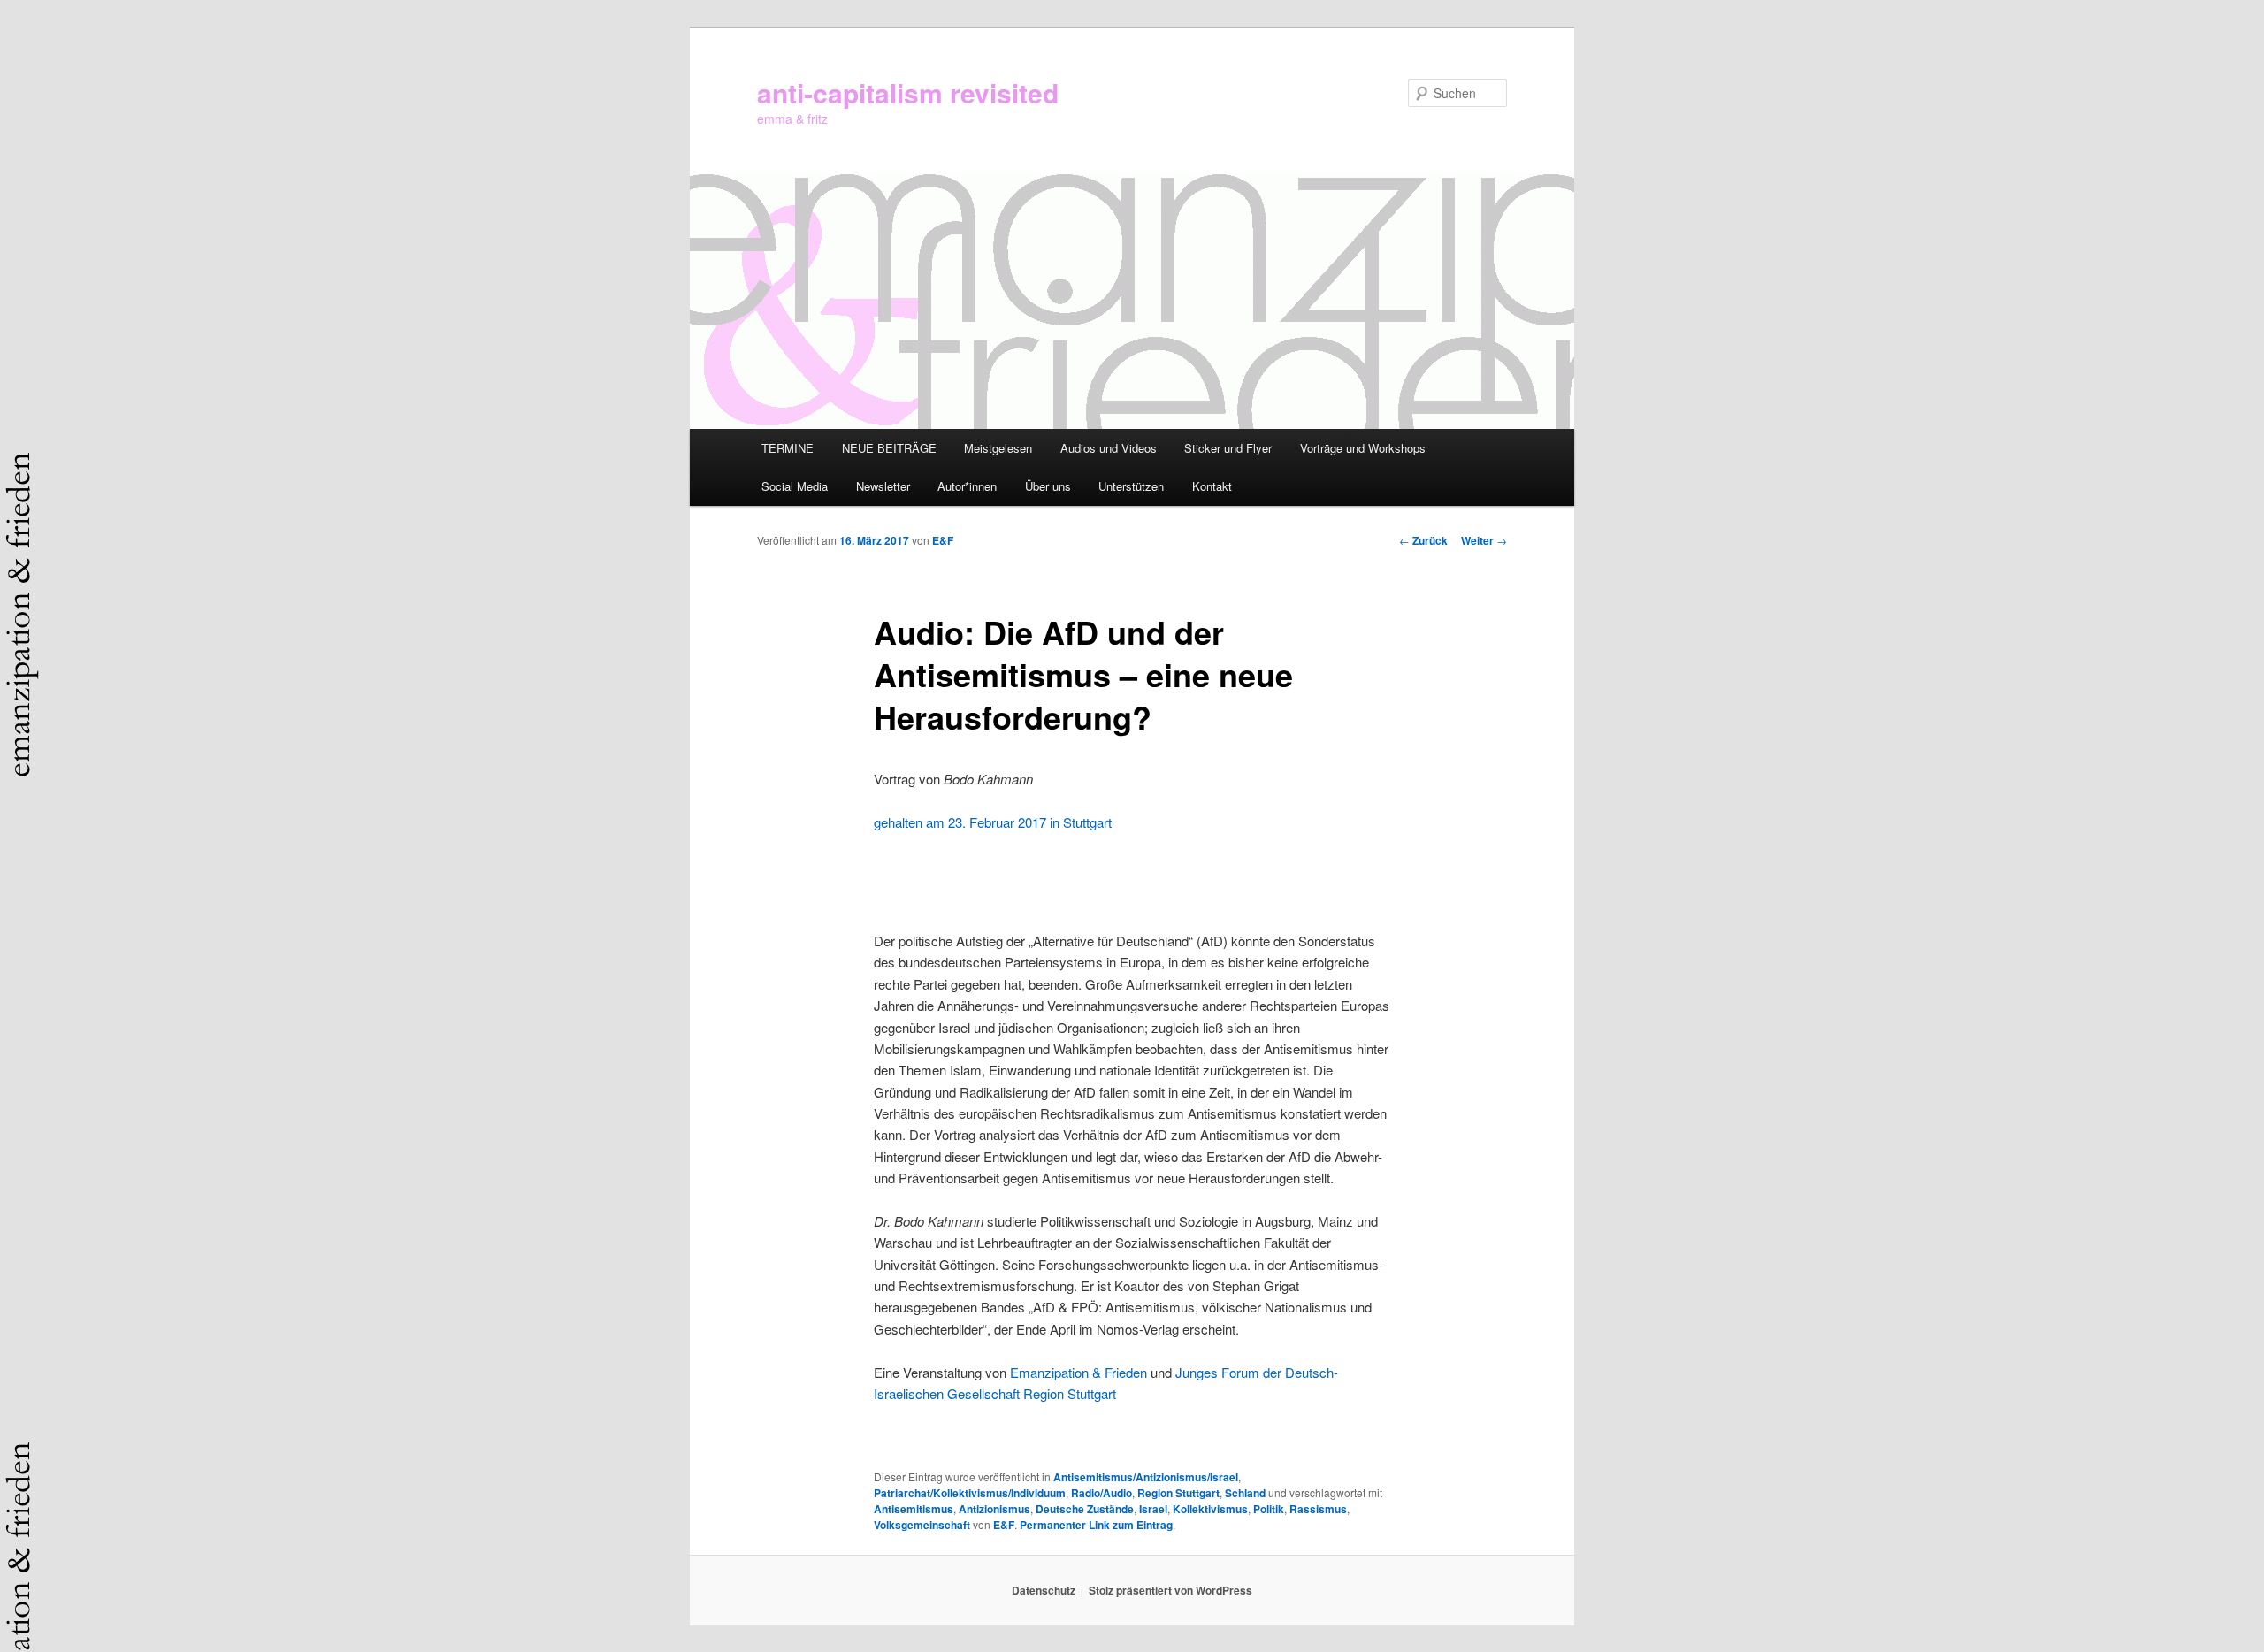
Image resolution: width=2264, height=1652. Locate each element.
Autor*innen (967, 486)
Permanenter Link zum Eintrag (1096, 1525)
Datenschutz (1044, 1590)
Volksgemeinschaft (922, 1525)
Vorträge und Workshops (1363, 448)
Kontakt (1212, 486)
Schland (1245, 1493)
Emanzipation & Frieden (1078, 1372)
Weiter (1484, 540)
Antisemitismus (914, 1509)
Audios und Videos (1109, 448)
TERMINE (788, 448)
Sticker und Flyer (1228, 448)
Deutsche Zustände (1085, 1509)
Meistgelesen (998, 448)
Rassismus (1318, 1509)
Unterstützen (1131, 486)
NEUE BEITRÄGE (889, 448)
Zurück (1423, 540)
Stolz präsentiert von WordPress (1170, 1590)
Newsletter (883, 486)
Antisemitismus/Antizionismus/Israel (1146, 1477)
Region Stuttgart (1178, 1493)
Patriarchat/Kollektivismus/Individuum (970, 1493)
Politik (1269, 1509)
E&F (943, 540)
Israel (1153, 1509)
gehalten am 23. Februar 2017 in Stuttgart (996, 822)
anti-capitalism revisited (908, 92)
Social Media (795, 486)
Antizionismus (994, 1509)
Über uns (1048, 486)
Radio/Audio (1101, 1493)
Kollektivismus (1210, 1509)
